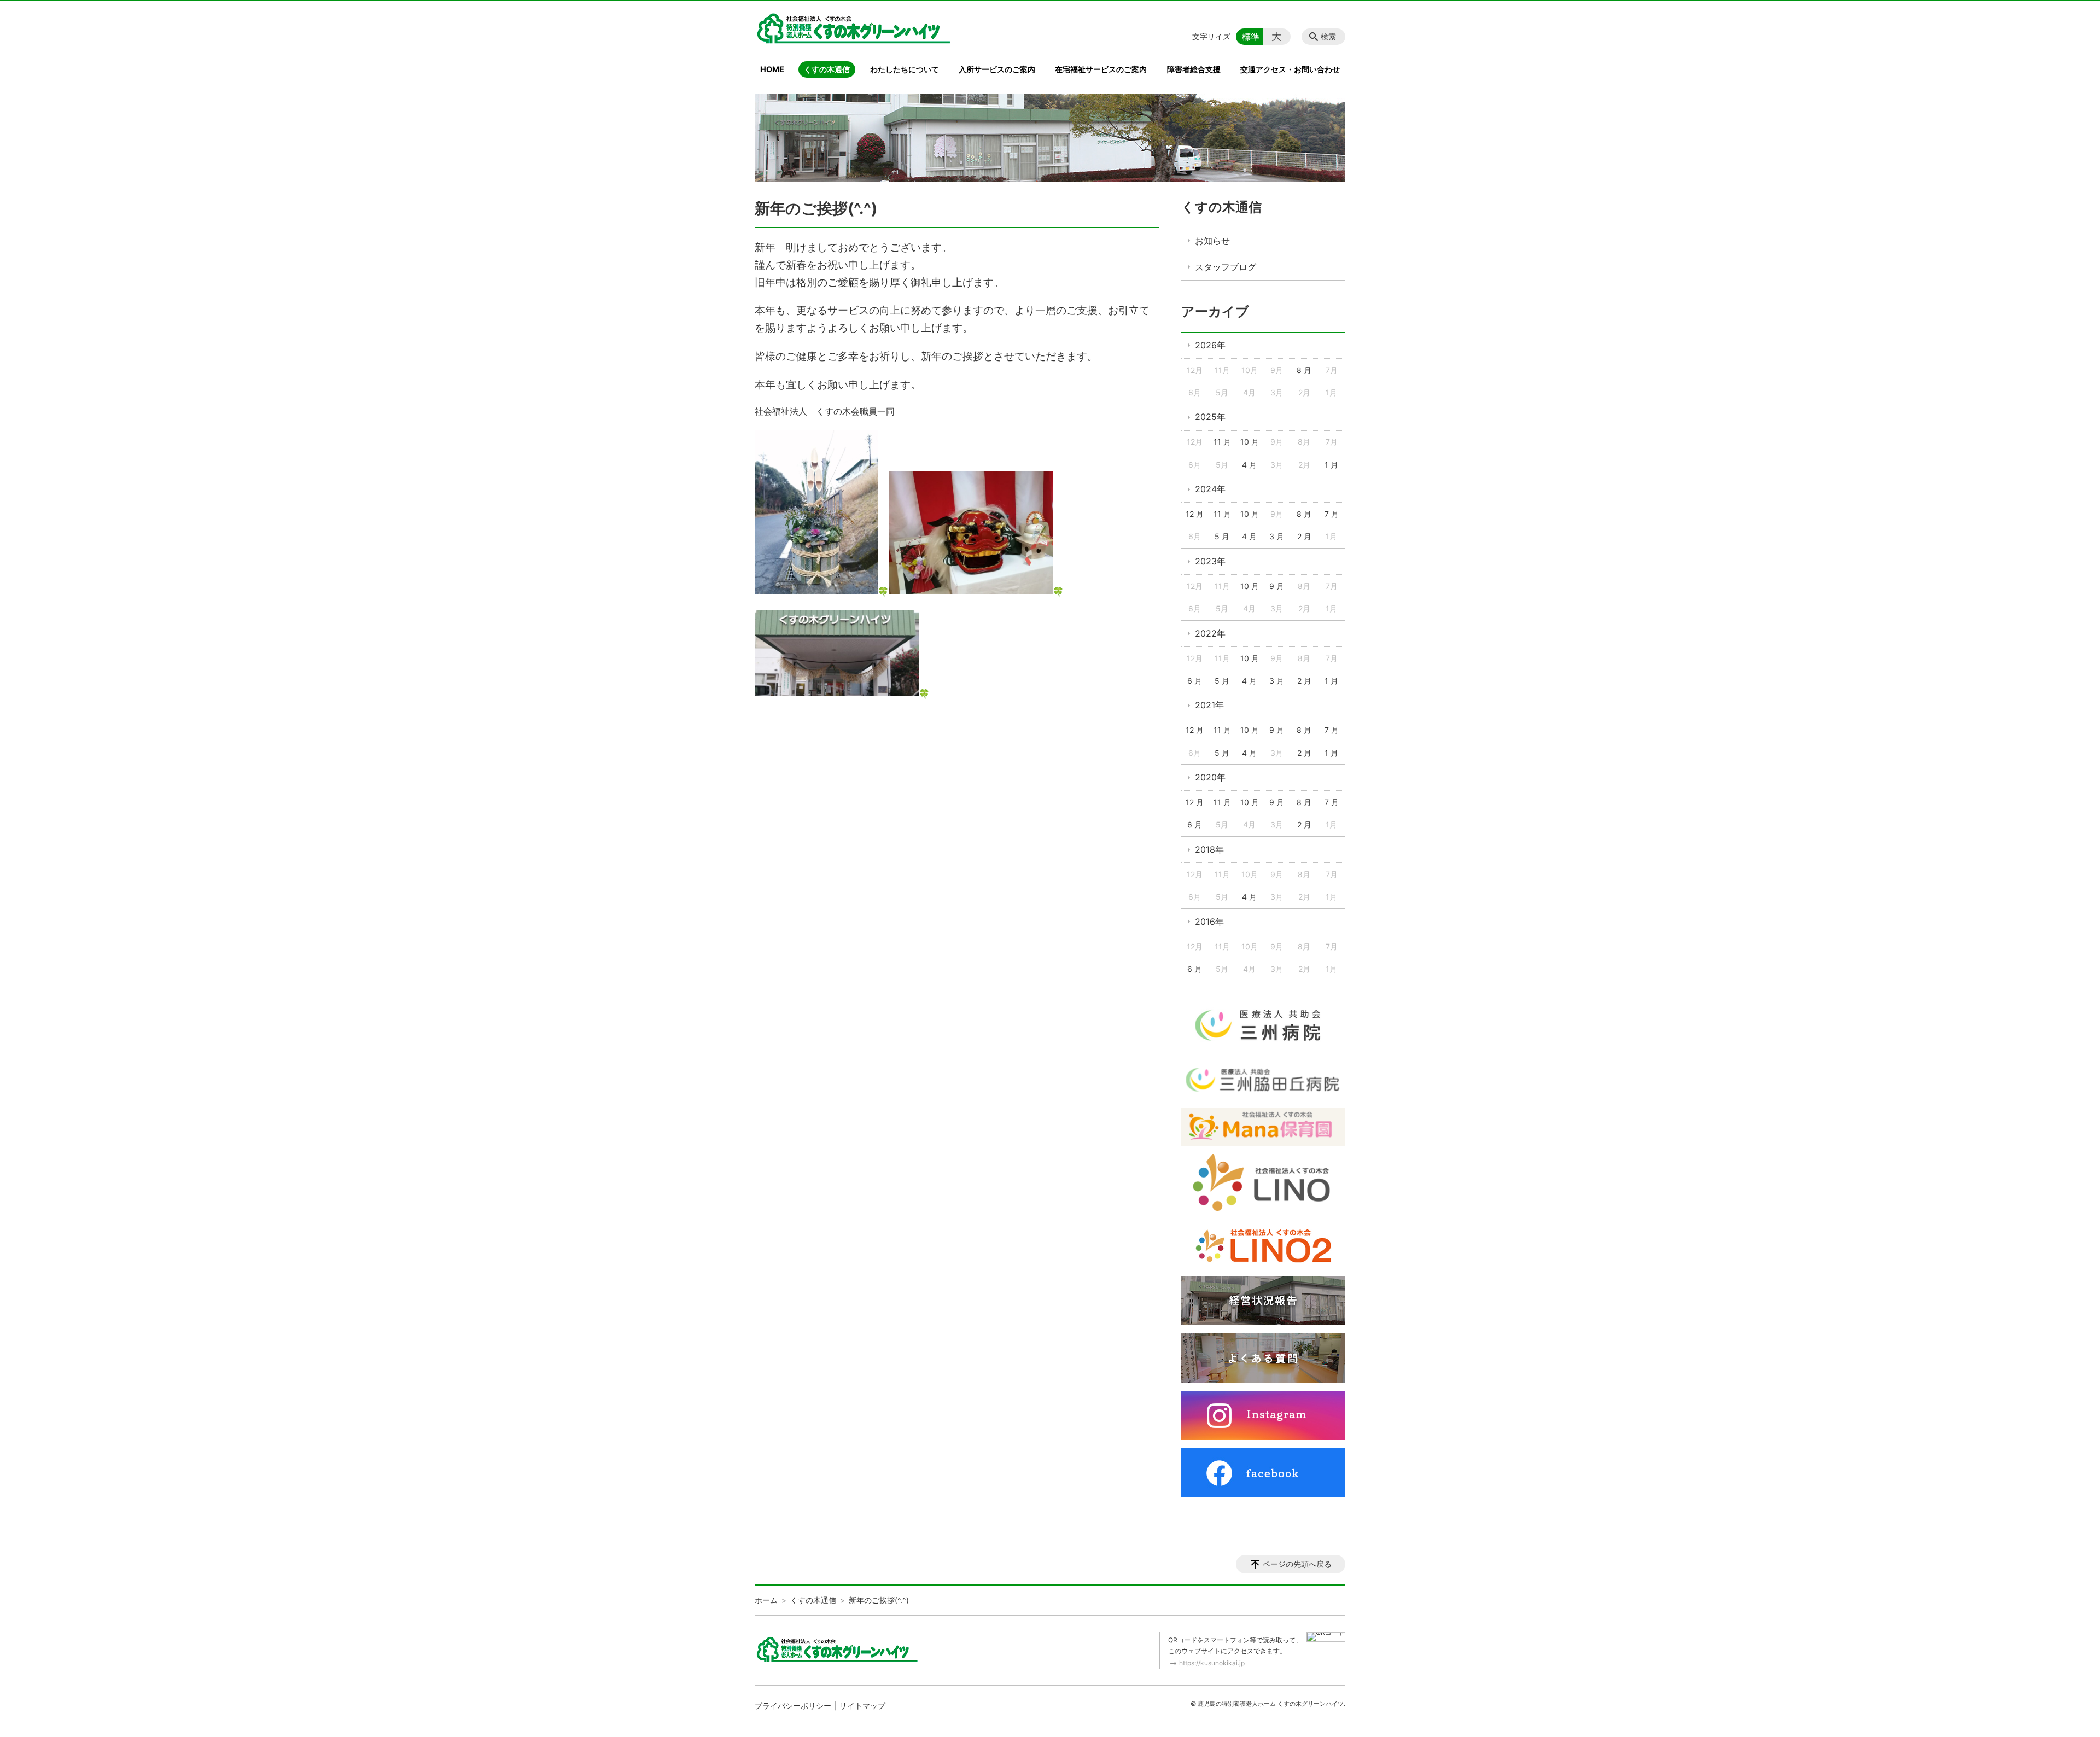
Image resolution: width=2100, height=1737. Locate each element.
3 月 (1277, 536)
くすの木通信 (827, 69)
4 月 (1249, 465)
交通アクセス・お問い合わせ (1290, 69)
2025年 (1210, 417)
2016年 (1209, 922)
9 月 (1277, 586)
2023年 (1210, 561)
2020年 (1210, 777)
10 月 (1250, 442)
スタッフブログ (1226, 267)
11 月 (1222, 442)
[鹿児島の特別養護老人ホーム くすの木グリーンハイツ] (853, 28)
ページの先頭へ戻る (1297, 1564)
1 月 (1331, 465)
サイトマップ (862, 1706)
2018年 (1209, 849)
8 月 (1304, 370)
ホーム (766, 1600)
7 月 (1332, 514)
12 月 (1195, 514)
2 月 (1304, 536)
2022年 (1210, 633)
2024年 (1210, 489)
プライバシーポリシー (793, 1706)
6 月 (1195, 681)
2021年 (1209, 705)
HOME (772, 69)
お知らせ (1212, 241)
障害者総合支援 (1194, 69)
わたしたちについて (905, 69)
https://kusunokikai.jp (1212, 1663)
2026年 (1210, 345)
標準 (1251, 37)
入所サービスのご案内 (997, 69)
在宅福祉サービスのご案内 (1101, 69)
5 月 (1222, 536)
